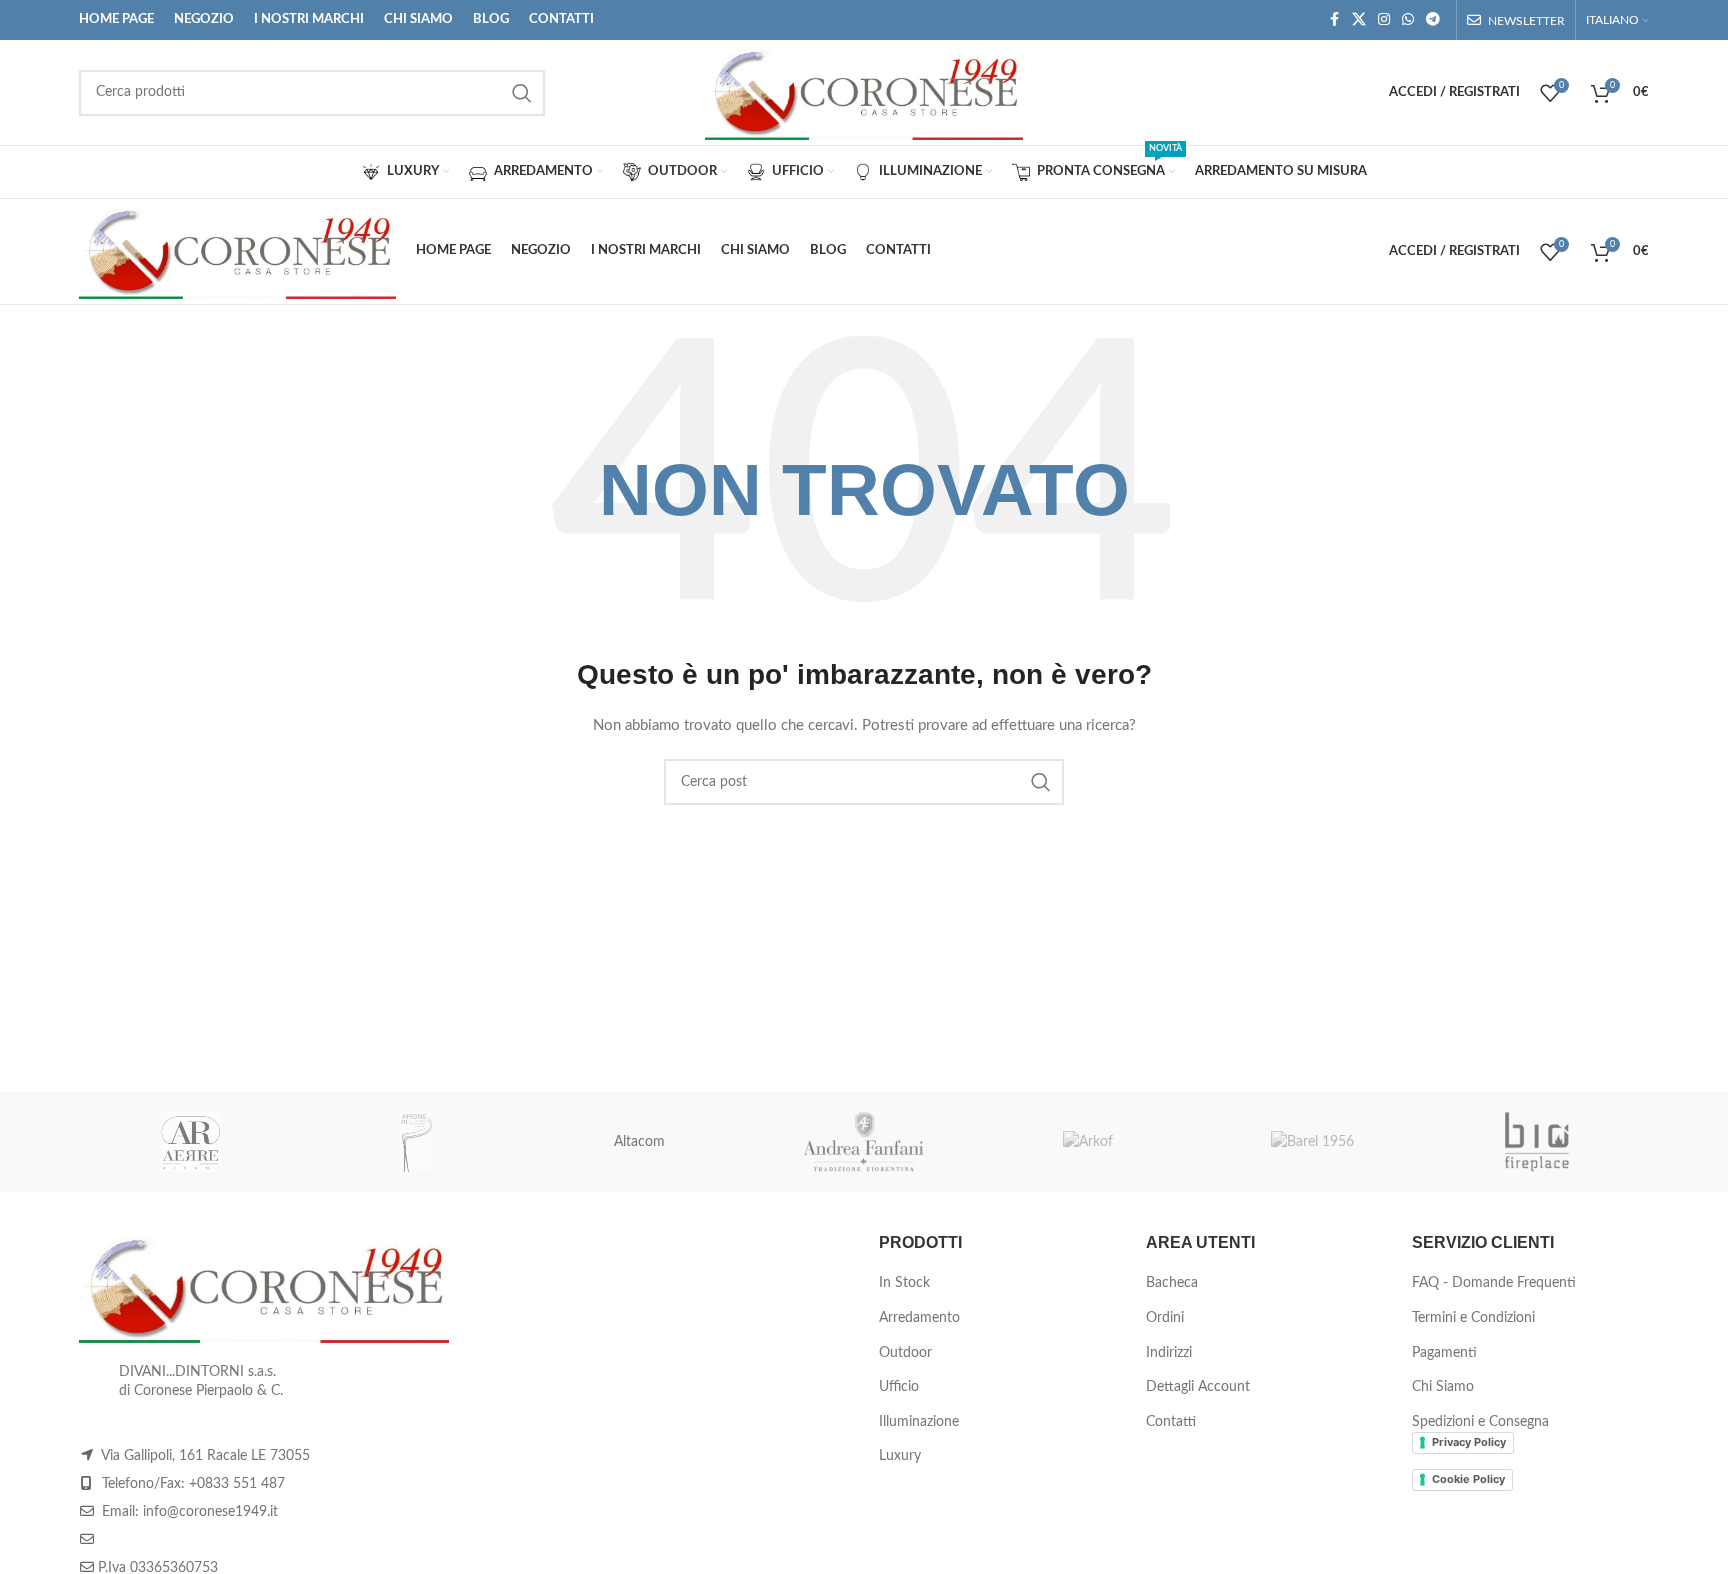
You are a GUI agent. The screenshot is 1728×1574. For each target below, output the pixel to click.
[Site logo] (863, 92)
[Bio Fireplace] (1537, 1142)
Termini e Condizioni (1473, 1318)
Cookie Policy (1468, 1479)
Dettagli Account (1198, 1387)
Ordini (1165, 1318)
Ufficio (899, 1387)
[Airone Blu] (415, 1142)
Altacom (639, 1142)
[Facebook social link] (1334, 20)
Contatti (1171, 1422)
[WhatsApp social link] (1408, 20)
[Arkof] (1088, 1142)
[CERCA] (522, 93)
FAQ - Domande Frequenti (1494, 1283)
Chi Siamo (1443, 1387)
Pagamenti (1444, 1353)
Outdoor (905, 1353)
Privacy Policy (1469, 1442)
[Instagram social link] (1384, 20)
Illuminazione (919, 1422)
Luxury (900, 1456)
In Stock (904, 1283)
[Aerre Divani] (191, 1142)
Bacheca (1172, 1283)
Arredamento (919, 1318)
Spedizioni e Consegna (1480, 1422)
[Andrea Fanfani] (864, 1142)
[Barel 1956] (1312, 1142)
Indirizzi (1169, 1353)
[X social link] (1359, 20)
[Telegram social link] (1433, 20)
